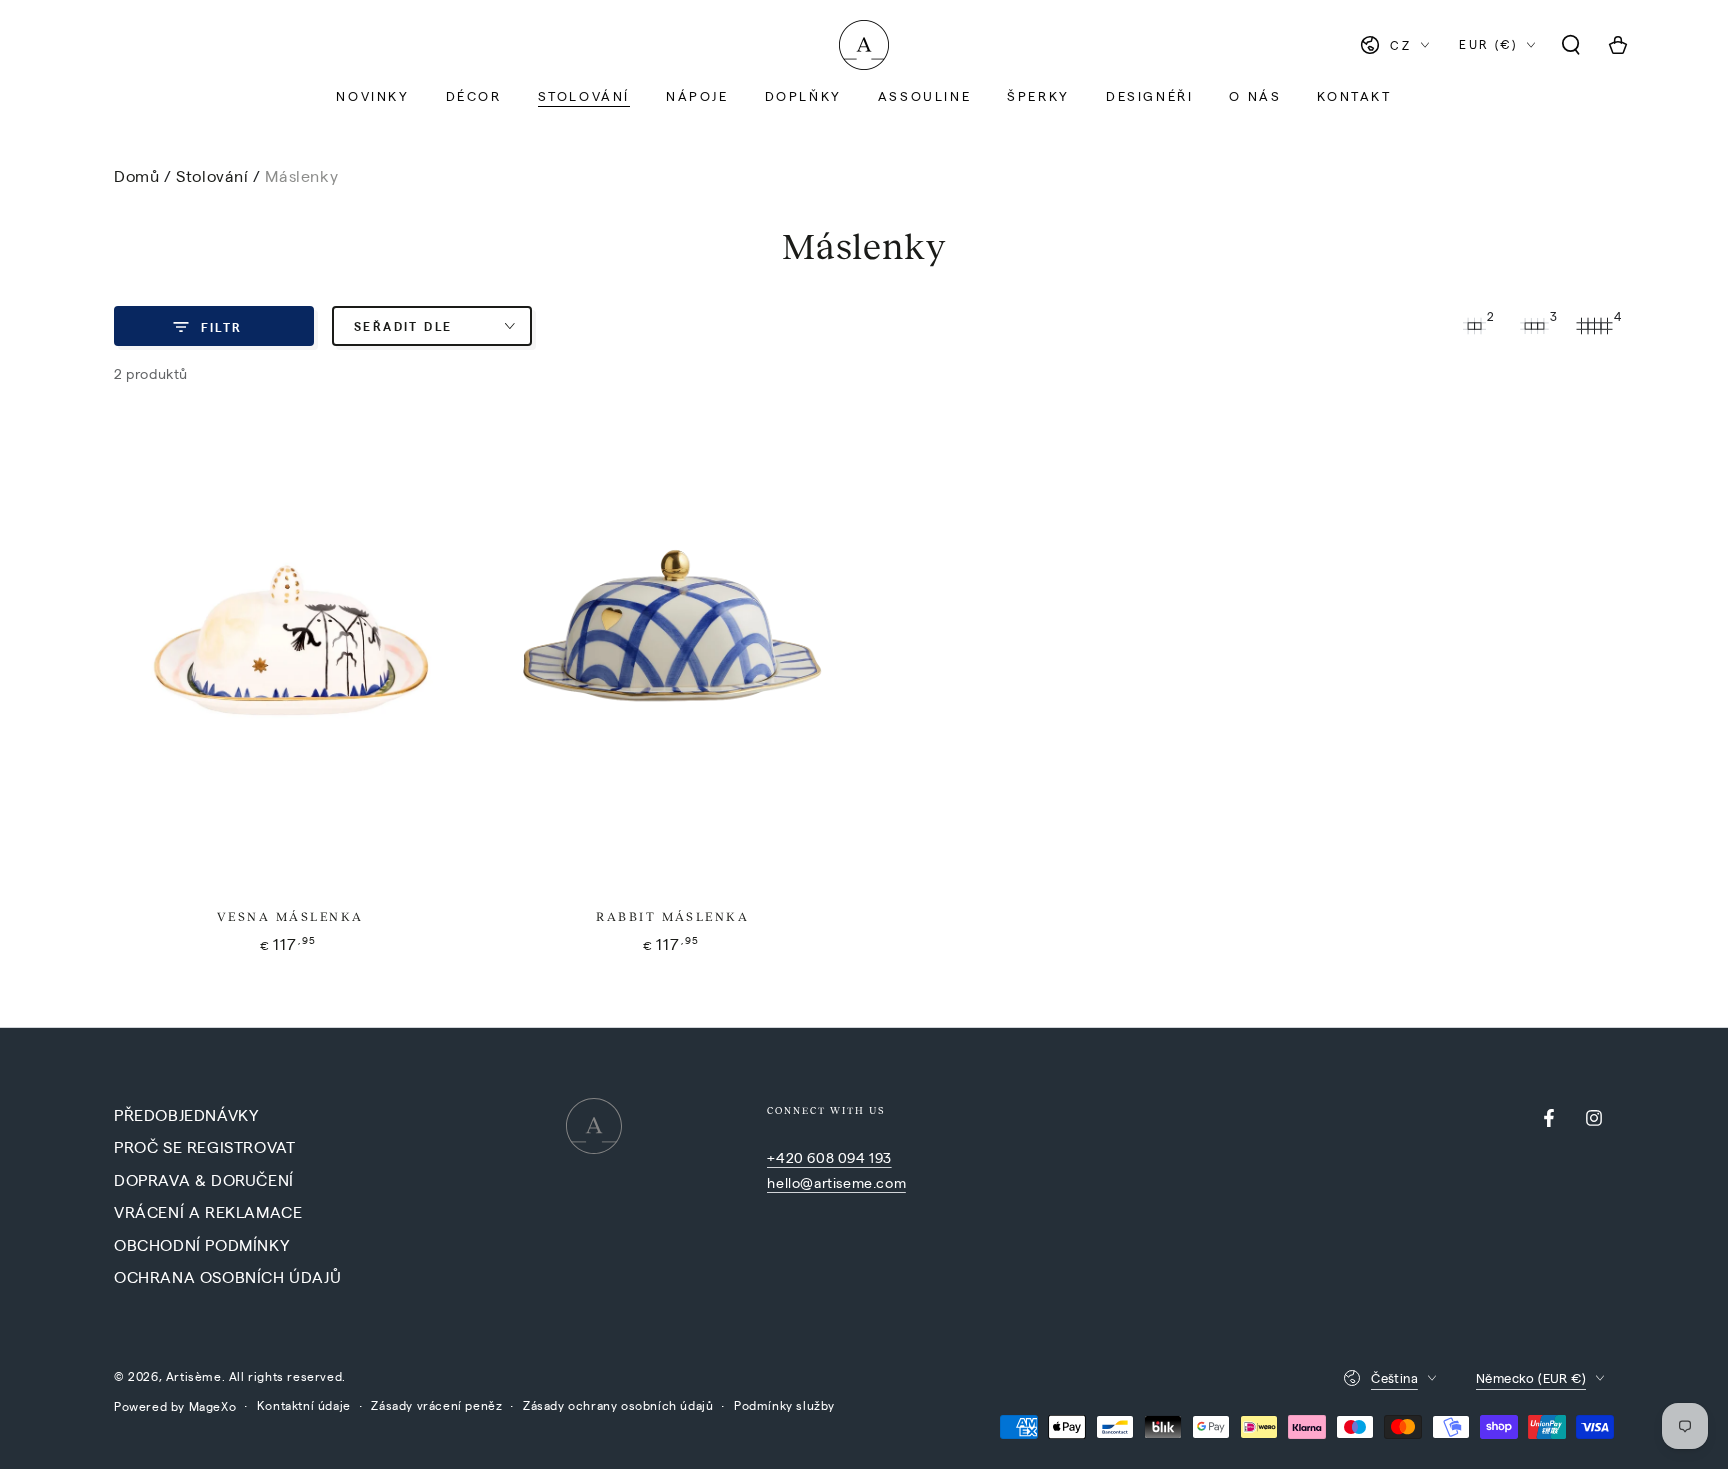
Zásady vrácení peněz (436, 1405)
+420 (787, 1157)
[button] (1571, 45)
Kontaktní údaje (304, 1405)
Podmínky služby (784, 1405)
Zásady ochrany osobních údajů (618, 1405)
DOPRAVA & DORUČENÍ (204, 1179)
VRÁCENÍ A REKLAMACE (208, 1211)
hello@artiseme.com (836, 1182)
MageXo (213, 1406)
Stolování (214, 175)
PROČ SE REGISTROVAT (204, 1146)
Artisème (194, 1376)
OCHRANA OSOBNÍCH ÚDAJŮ (227, 1276)
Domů (136, 175)
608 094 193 (849, 1157)
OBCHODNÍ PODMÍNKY (201, 1244)
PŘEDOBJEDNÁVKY (186, 1114)
